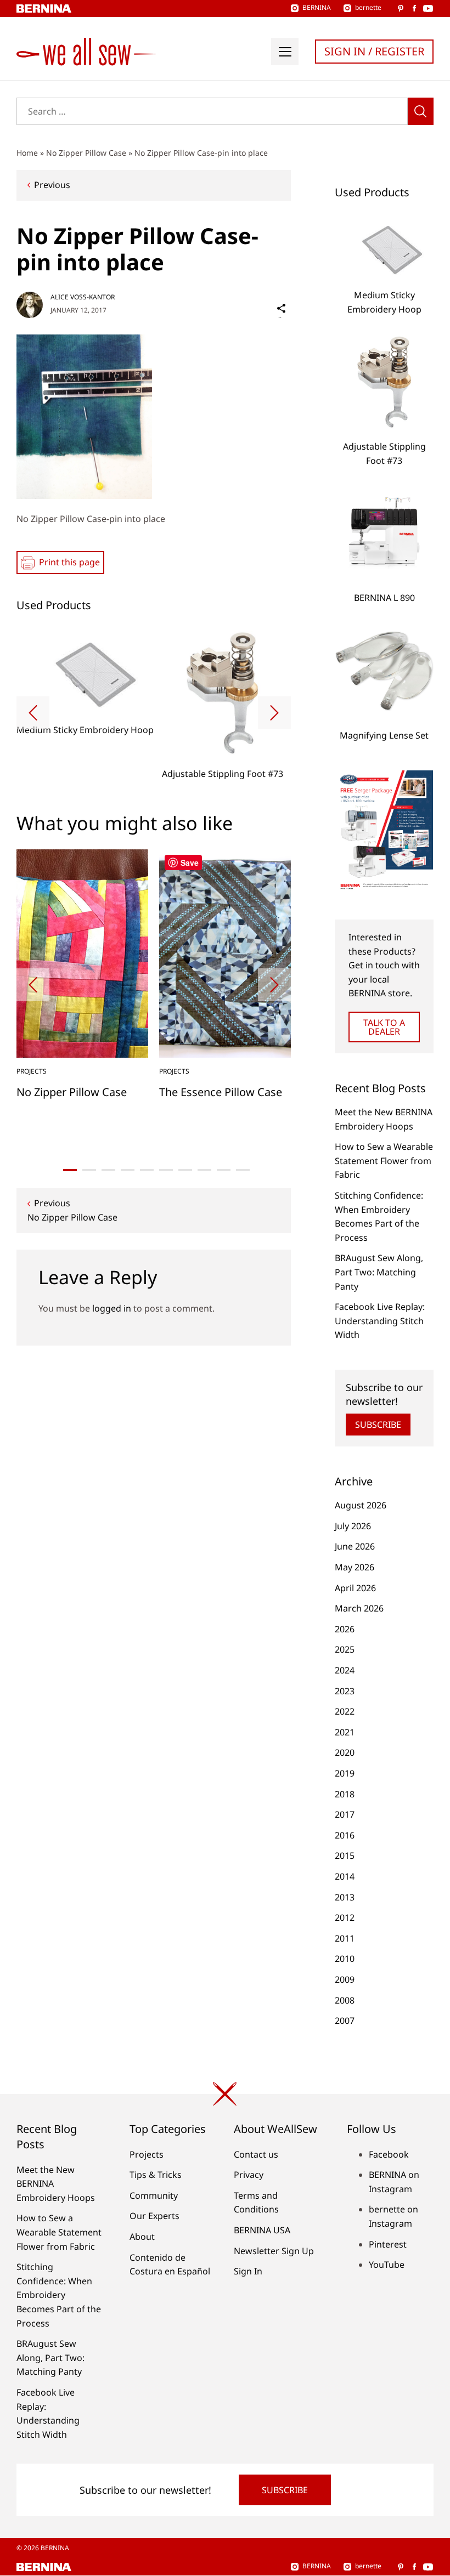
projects (32, 1071)
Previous (52, 185)
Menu (285, 52)
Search (421, 111)
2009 (345, 1979)
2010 (345, 1959)
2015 (345, 1856)
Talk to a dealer (384, 1027)
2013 (345, 1897)
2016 (345, 1835)
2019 (345, 1773)
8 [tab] (204, 1170)
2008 (345, 2000)
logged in (112, 1308)
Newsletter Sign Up (274, 2251)
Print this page (69, 562)
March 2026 (359, 1608)
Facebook (389, 2154)
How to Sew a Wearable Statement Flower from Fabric (384, 1161)
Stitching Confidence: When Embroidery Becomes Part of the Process (59, 2295)
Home (27, 153)
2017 (345, 1814)
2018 (345, 1794)
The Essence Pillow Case (221, 1092)
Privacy (249, 2175)
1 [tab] (70, 1170)
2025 (345, 1649)
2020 (345, 1752)
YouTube (387, 2265)
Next (274, 713)
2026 (345, 1629)
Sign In (248, 2271)
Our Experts (154, 2216)
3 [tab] (108, 1170)
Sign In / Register (374, 51)
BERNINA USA (262, 2230)
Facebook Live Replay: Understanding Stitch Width (380, 1321)
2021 (345, 1732)
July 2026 (353, 1526)
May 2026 (355, 1567)
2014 (345, 1876)
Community (154, 2195)
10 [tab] (243, 1170)
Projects (147, 2154)
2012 (345, 1917)
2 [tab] (89, 1170)
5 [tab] (147, 1170)
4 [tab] (128, 1170)
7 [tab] (185, 1170)
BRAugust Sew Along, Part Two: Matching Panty (379, 1272)
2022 (345, 1711)
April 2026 (355, 1588)
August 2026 (361, 1505)
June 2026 (355, 1546)
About (142, 2237)
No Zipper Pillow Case (86, 153)
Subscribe (378, 1425)
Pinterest (388, 2244)
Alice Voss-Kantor (83, 297)
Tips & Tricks (156, 2175)
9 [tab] (224, 1170)
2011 (345, 1938)
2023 (345, 1691)
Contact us (256, 2154)
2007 (345, 2021)
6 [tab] (166, 1170)
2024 (345, 1670)
